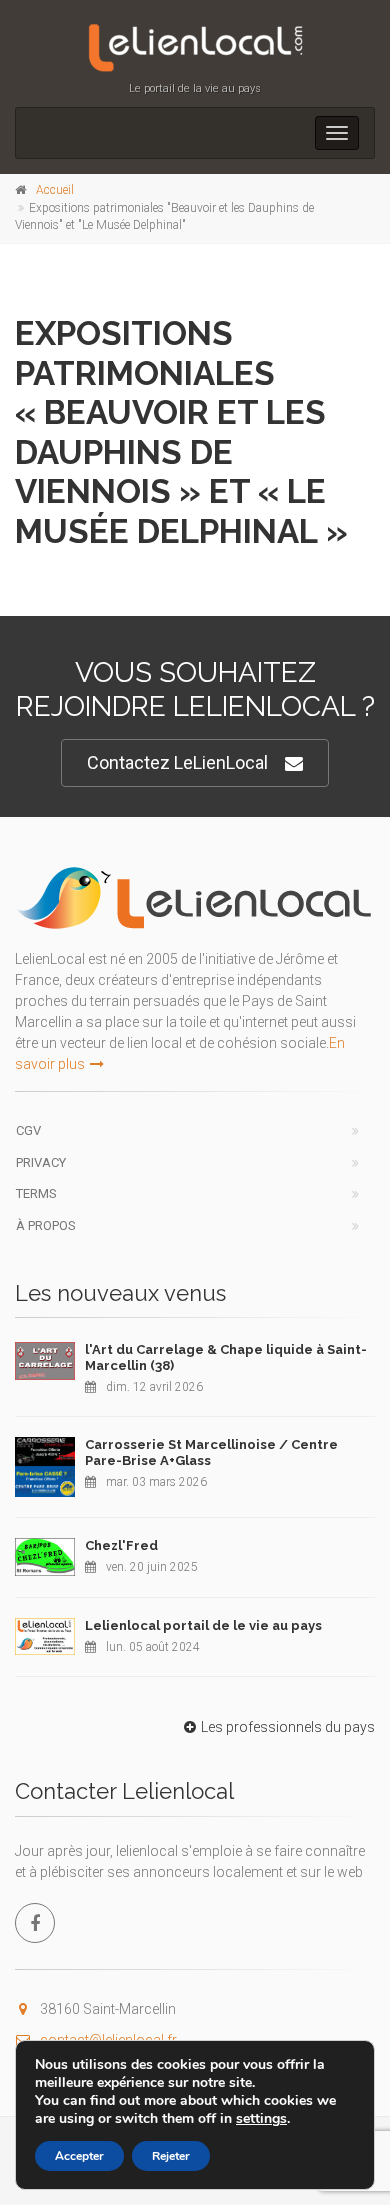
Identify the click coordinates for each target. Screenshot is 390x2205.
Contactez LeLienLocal (177, 762)
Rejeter (171, 2156)
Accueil (55, 190)
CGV (28, 1130)
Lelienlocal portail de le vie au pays (203, 1625)
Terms (36, 1193)
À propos (46, 1225)
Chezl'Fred (121, 1545)
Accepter (79, 2156)
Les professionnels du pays (288, 1727)
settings (261, 2119)
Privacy (41, 1162)
